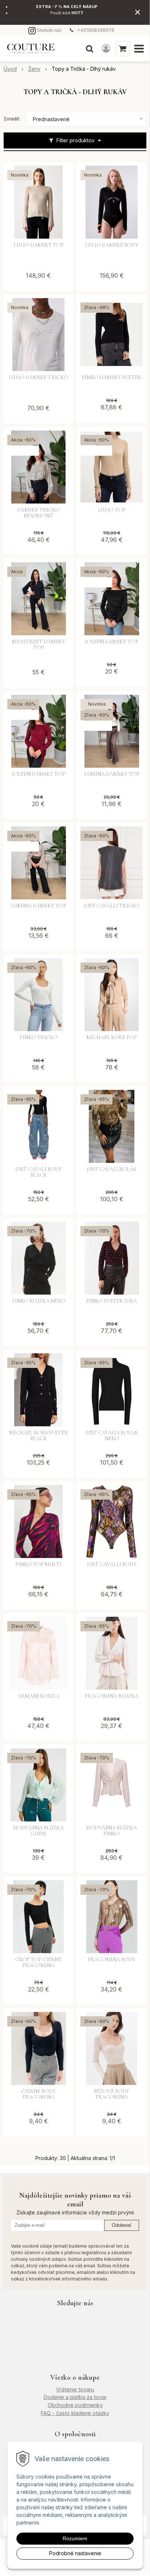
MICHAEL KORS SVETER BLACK (39, 1436)
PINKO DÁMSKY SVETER (112, 378)
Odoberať (122, 2225)
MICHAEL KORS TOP (112, 1038)
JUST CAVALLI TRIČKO (112, 906)
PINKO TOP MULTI (38, 1565)
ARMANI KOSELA (39, 1696)
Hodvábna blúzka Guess (38, 1831)
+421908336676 (96, 30)
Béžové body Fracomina (112, 2094)
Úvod (10, 69)
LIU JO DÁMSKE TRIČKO (38, 378)
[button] (90, 49)
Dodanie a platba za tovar (75, 2397)
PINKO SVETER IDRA (112, 1301)
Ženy (34, 69)
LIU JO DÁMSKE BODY (112, 245)
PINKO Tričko (39, 1038)
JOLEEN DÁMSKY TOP (112, 642)
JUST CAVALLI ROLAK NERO (112, 1436)
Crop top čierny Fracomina (39, 1963)
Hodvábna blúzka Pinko (112, 1831)
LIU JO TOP (112, 510)
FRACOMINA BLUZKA (112, 1696)
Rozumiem (75, 2538)
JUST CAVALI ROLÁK (112, 1169)
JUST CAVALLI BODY (112, 1565)
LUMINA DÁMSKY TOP (112, 774)
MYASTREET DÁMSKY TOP (39, 645)
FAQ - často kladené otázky (75, 2413)
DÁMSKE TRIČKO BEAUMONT (38, 513)
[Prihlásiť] (106, 49)
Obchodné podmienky (75, 2405)
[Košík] (123, 49)
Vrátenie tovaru (75, 2389)
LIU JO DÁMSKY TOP (39, 245)
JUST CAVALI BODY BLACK (39, 1172)
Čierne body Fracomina (39, 2094)
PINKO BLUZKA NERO (39, 1301)
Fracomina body (112, 1960)
